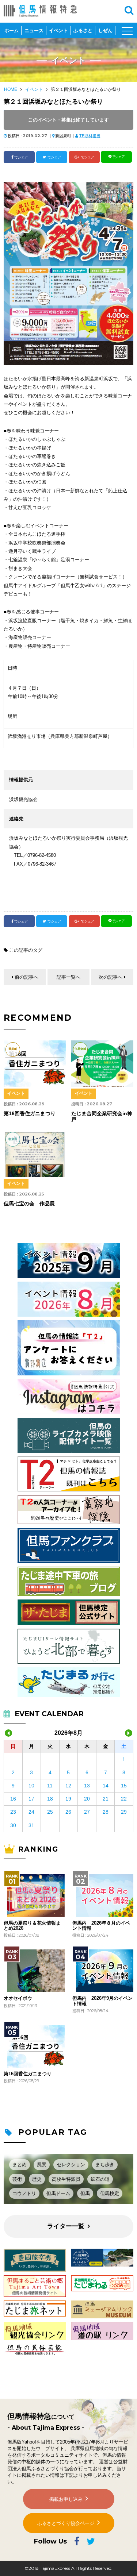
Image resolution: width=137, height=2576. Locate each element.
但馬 (85, 2193)
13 (87, 1786)
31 (31, 1825)
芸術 (17, 2179)
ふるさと (83, 30)
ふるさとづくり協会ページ (66, 2523)
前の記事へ (26, 977)
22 (124, 1799)
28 (106, 1812)
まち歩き (105, 2165)
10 (31, 1786)
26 (68, 1812)
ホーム (12, 30)
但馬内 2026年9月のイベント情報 (102, 2001)
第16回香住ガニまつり (28, 2074)
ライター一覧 (66, 2226)
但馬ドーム (58, 2193)
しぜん (105, 30)
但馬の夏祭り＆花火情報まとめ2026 (32, 1926)
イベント (58, 30)
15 (124, 1786)
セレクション (71, 2165)
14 (106, 1786)
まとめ (20, 2165)
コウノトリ (24, 2193)
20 (87, 1799)
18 (50, 1799)
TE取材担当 (90, 136)
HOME (11, 89)
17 (31, 1799)
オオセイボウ (18, 1998)
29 (124, 1812)
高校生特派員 (66, 2179)
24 (31, 1812)
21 (106, 1799)
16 (13, 1799)
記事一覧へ (68, 977)
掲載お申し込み (66, 2499)
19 (68, 1799)
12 (68, 1786)
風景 (42, 2165)
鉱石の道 (100, 2179)
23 (13, 1812)
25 (50, 1812)
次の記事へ (111, 977)
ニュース (34, 30)
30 (13, 1825)
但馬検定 (110, 2193)
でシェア (21, 157)
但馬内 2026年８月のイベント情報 (101, 1926)
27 (87, 1812)
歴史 (37, 2179)
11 (50, 1786)
